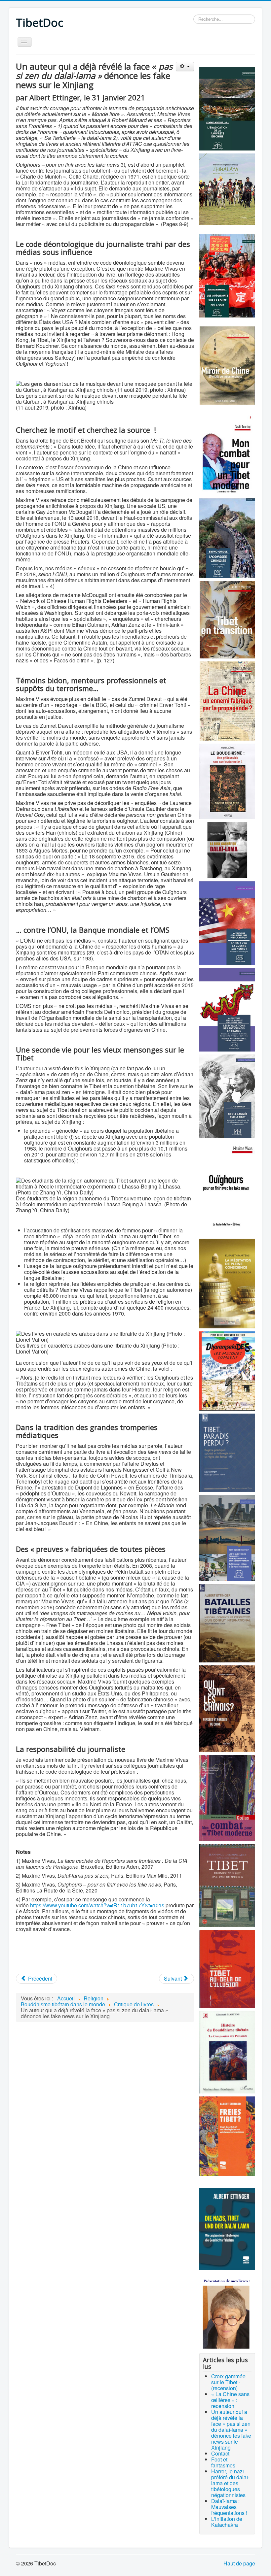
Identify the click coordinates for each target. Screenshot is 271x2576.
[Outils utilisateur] (185, 67)
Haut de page (239, 2563)
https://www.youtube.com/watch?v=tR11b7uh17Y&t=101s (97, 1905)
